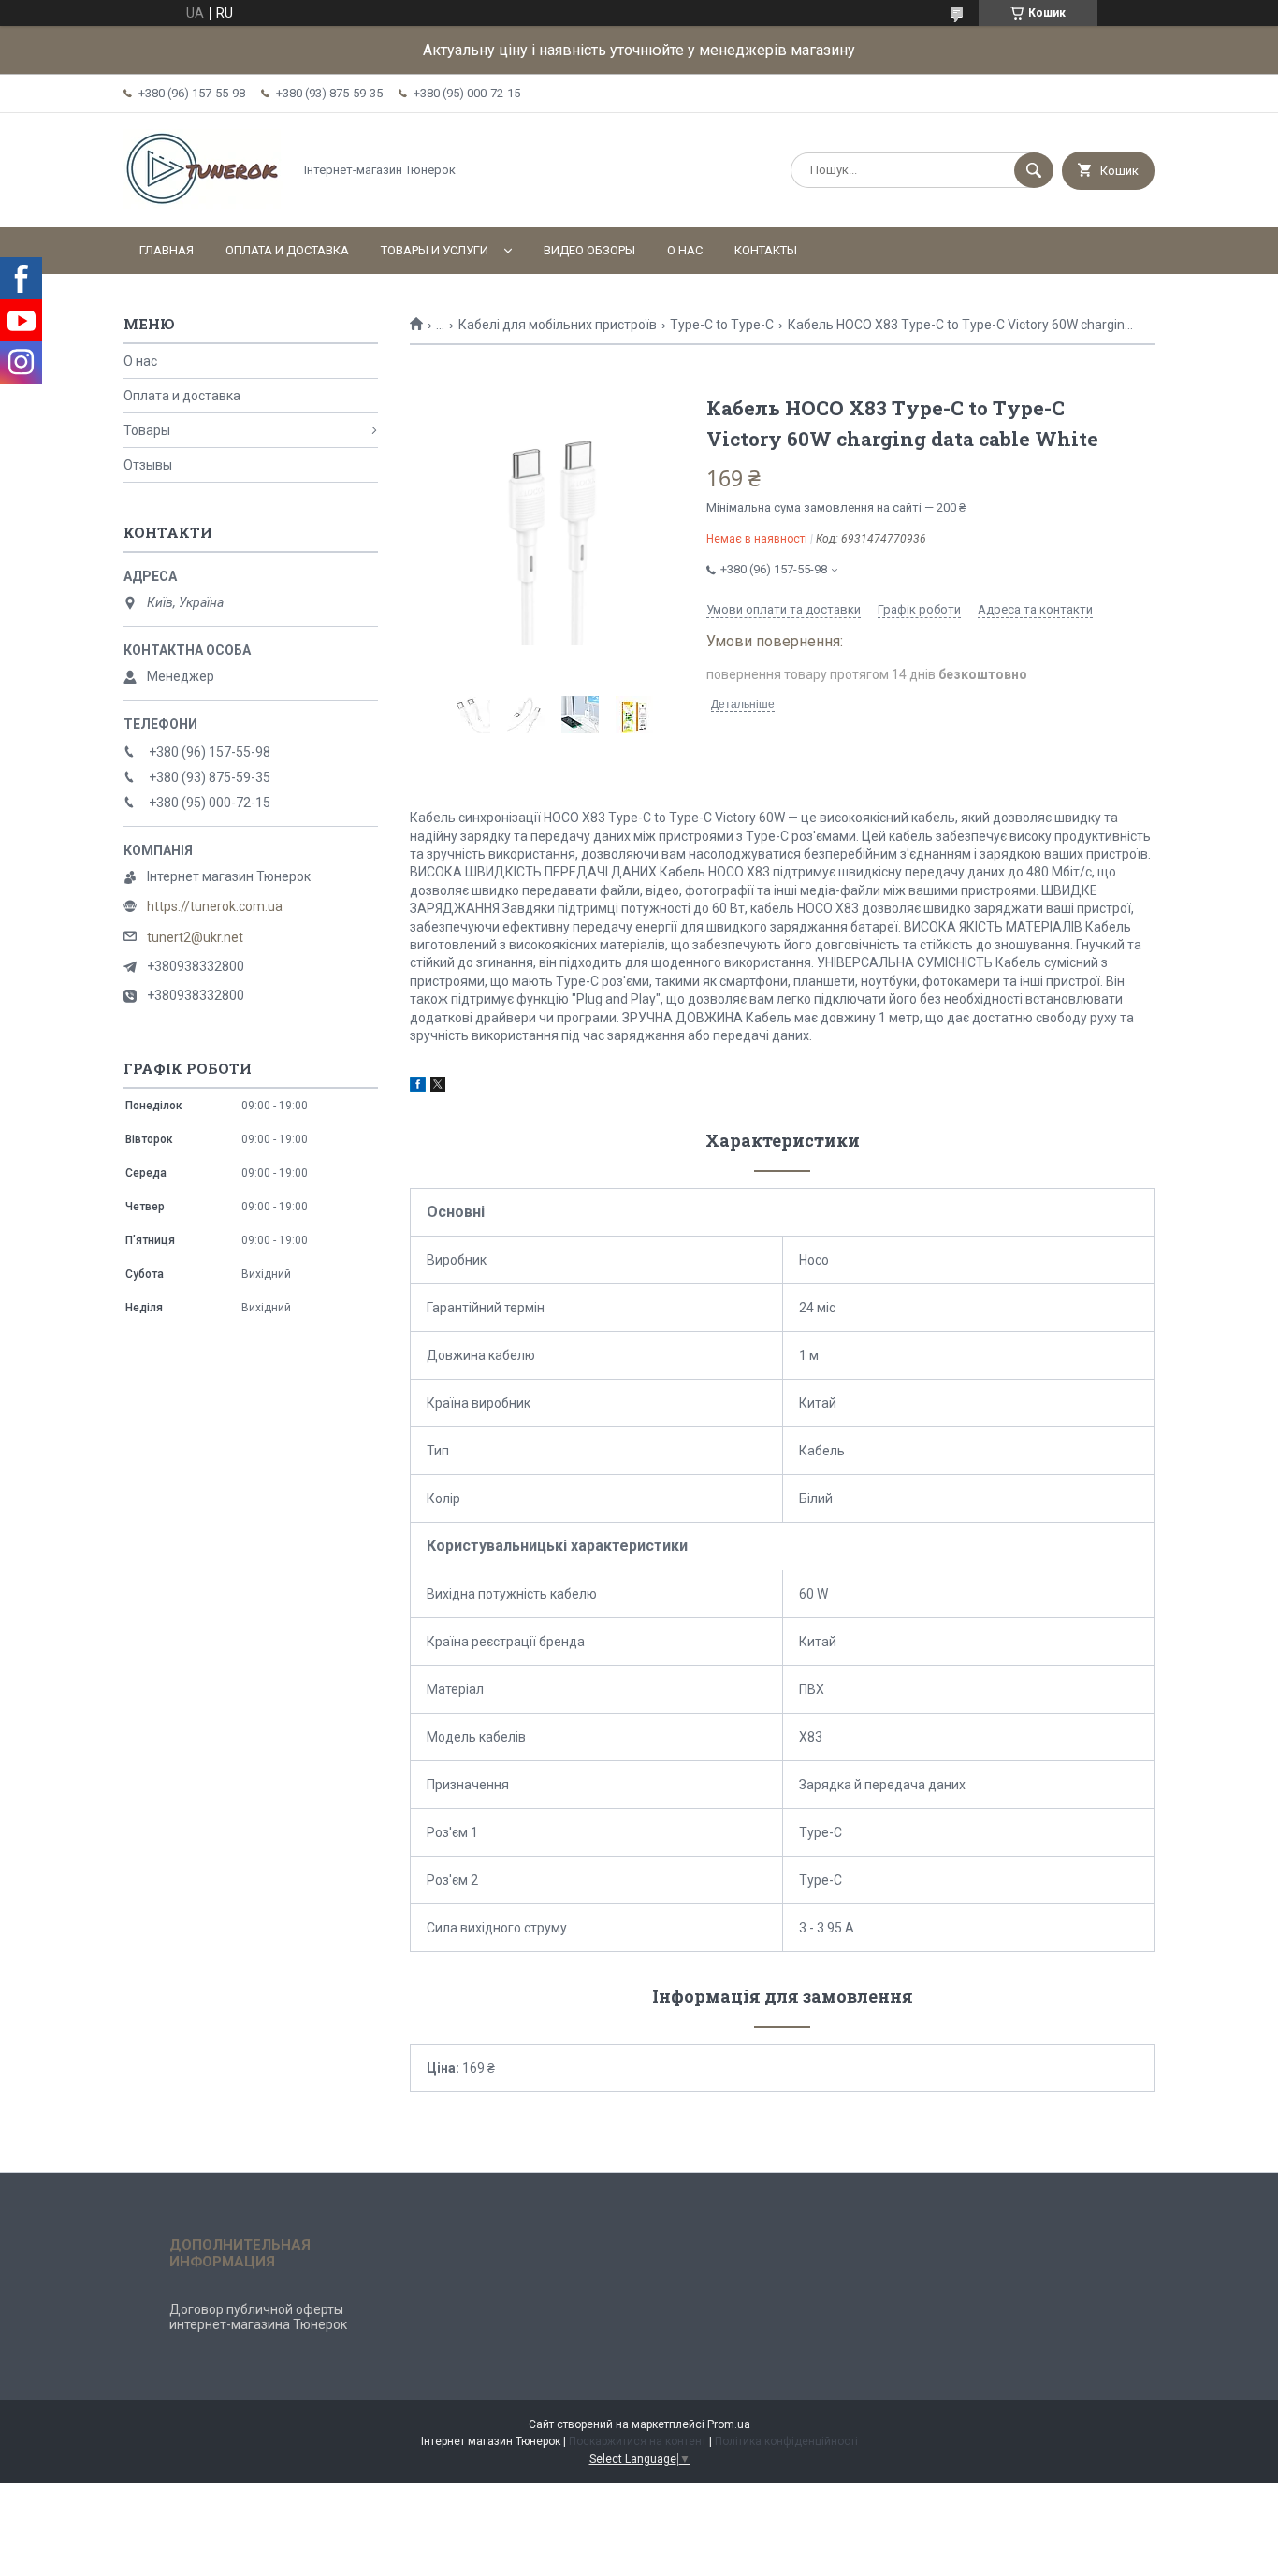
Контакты (766, 250)
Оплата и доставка (287, 250)
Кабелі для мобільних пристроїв (558, 325)
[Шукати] (1034, 170)
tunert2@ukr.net (195, 937)
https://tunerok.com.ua (215, 906)
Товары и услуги (435, 250)
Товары (147, 430)
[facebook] (418, 1087)
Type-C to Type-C (722, 325)
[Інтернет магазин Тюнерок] (203, 204)
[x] (438, 1087)
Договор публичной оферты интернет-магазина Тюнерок (258, 2317)
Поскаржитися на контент (638, 2441)
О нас (685, 250)
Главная (167, 250)
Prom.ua (729, 2424)
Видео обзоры (589, 250)
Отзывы (148, 465)
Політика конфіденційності (786, 2441)
